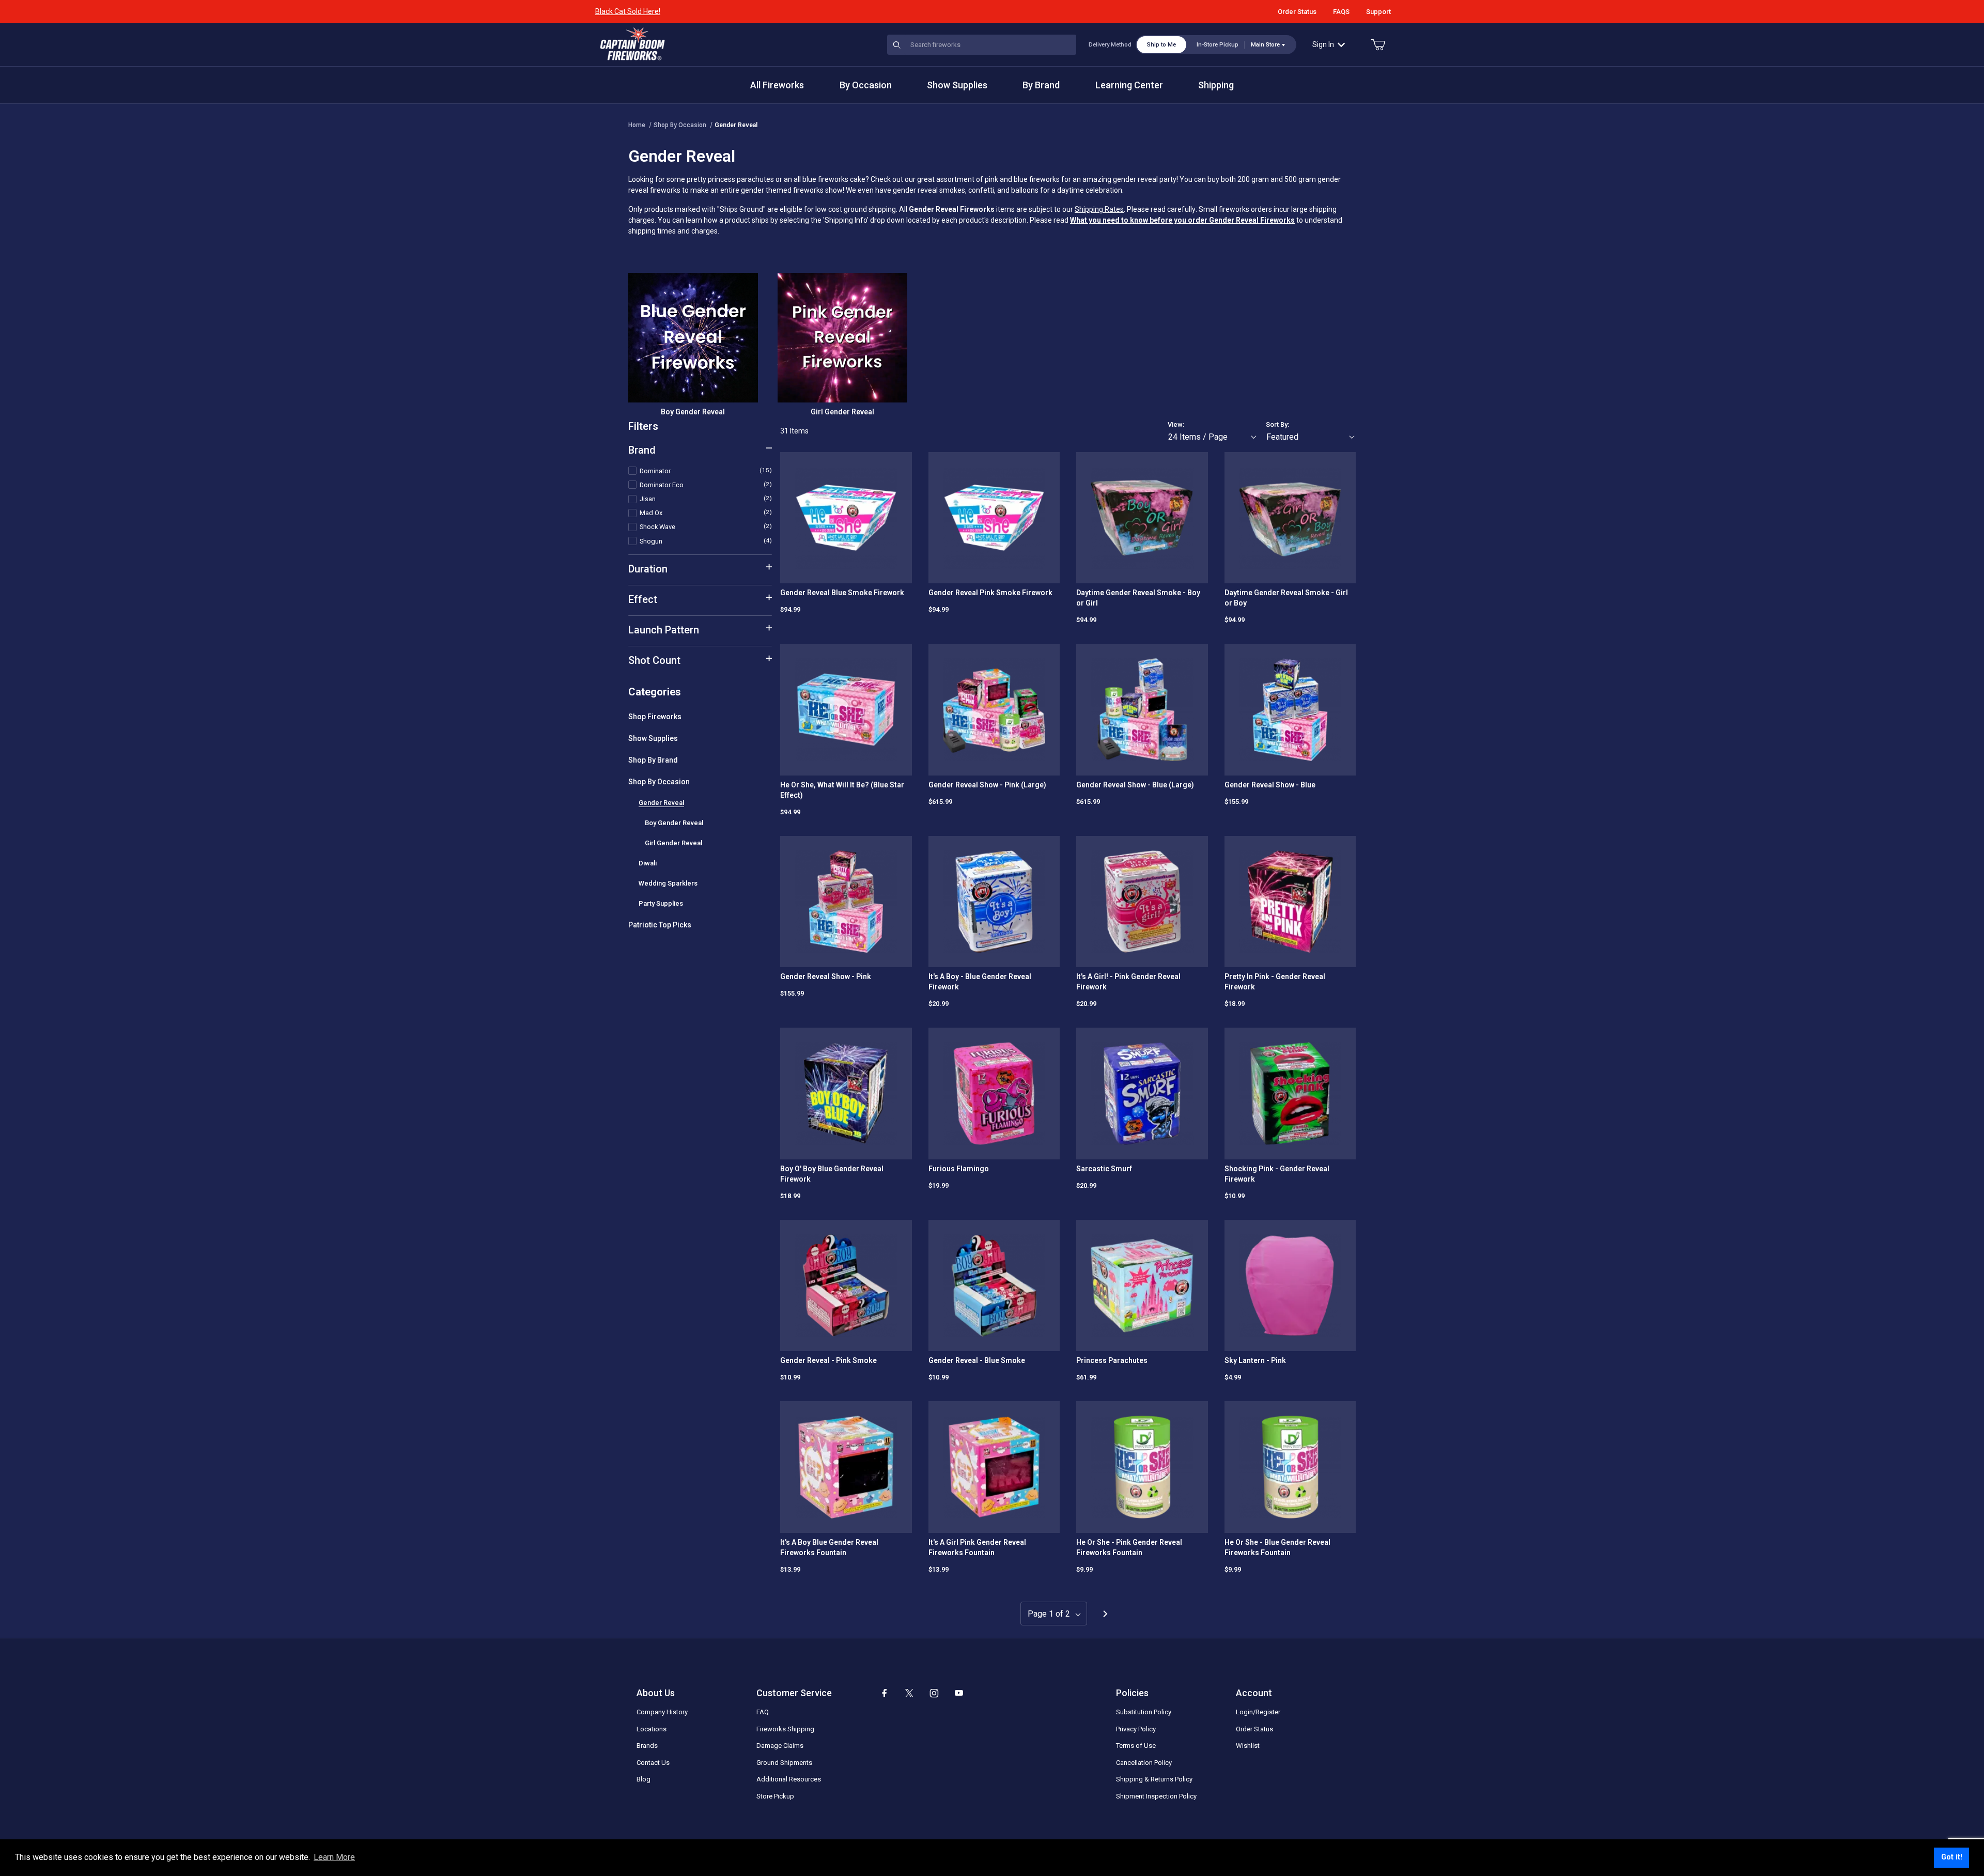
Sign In (1323, 44)
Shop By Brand (653, 760)
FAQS (1341, 12)
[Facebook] (885, 1693)
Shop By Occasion (680, 125)
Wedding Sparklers (668, 883)
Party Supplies (661, 903)
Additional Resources (789, 1779)
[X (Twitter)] (909, 1693)
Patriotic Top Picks (660, 925)
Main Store (1265, 45)
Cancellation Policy (1144, 1763)
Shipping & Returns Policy (1154, 1779)
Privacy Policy (1136, 1729)
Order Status (1297, 12)
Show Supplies (653, 738)
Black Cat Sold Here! (628, 11)
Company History (662, 1712)
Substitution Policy (1144, 1712)
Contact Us (653, 1763)
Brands (647, 1746)
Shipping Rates (1099, 209)
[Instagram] (934, 1693)
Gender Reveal (736, 125)
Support (1378, 12)
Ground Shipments (784, 1763)
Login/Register (1258, 1712)
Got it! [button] (1952, 1857)
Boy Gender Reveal (674, 823)
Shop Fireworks (655, 717)
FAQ (763, 1712)
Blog (644, 1779)
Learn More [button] (334, 1857)
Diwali (648, 863)
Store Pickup (775, 1796)
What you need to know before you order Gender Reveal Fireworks (1182, 220)
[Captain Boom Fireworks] (632, 44)
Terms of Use (1136, 1746)
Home (637, 125)
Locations (652, 1729)
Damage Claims (780, 1746)
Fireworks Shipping (785, 1729)
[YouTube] (959, 1693)
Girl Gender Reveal (673, 843)
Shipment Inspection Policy (1156, 1796)
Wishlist (1248, 1746)
